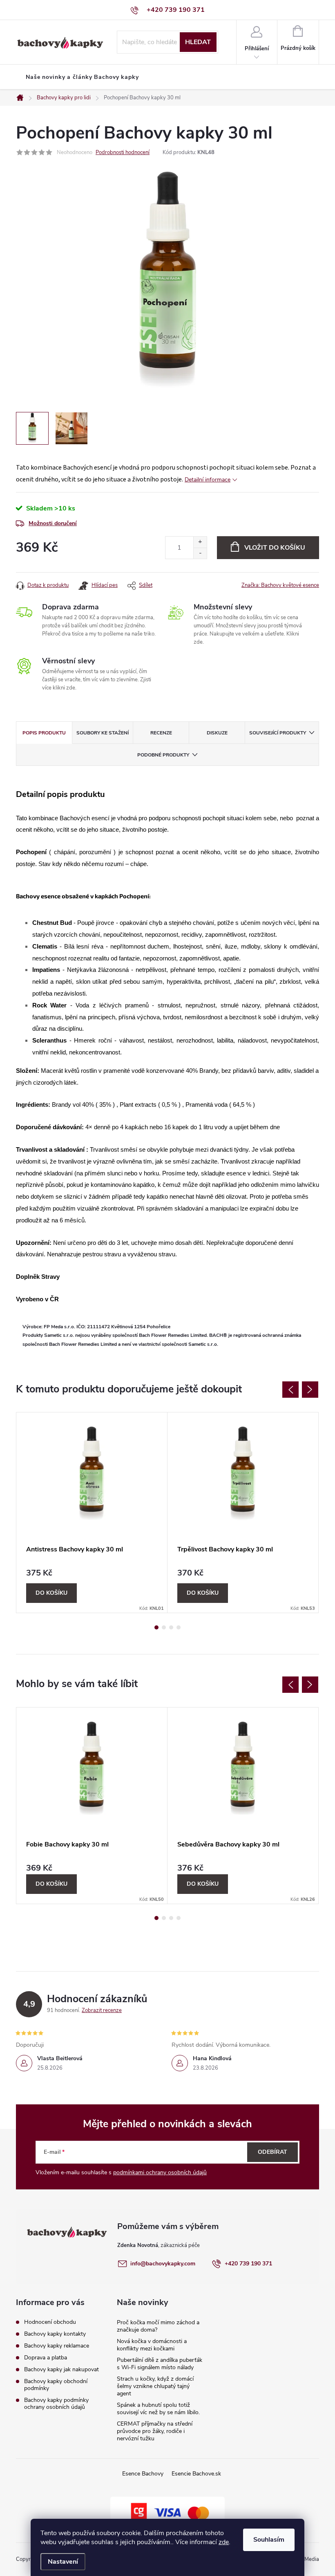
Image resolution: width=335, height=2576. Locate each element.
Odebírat (272, 2152)
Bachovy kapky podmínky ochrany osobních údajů (56, 2404)
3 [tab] (171, 1627)
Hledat (198, 42)
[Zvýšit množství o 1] (200, 542)
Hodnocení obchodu (50, 2322)
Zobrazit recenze (102, 2010)
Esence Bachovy (143, 2474)
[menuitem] (82, 77)
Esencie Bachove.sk (196, 2474)
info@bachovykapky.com (163, 2264)
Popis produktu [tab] (44, 733)
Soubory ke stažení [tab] (103, 733)
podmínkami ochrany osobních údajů (160, 2172)
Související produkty (278, 733)
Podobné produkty (163, 755)
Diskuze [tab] (217, 733)
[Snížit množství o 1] (200, 553)
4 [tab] (179, 1627)
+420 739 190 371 (248, 2264)
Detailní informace (208, 480)
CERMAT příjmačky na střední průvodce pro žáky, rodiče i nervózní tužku (155, 2431)
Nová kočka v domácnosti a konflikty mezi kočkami (152, 2345)
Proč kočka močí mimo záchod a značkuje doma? (158, 2326)
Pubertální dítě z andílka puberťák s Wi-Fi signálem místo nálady (160, 2364)
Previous (290, 1390)
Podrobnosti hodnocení (123, 152)
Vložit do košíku (275, 548)
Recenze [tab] (161, 733)
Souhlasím (269, 2540)
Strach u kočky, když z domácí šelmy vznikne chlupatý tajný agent (155, 2386)
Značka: (280, 585)
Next (310, 1390)
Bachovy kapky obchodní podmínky (56, 2385)
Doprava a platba (46, 2358)
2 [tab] (164, 1627)
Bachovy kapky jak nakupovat (61, 2369)
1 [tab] (156, 1627)
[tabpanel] (92, 1513)
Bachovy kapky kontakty (55, 2334)
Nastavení (63, 2562)
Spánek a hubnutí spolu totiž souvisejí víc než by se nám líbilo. (158, 2409)
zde (224, 2542)
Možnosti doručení (53, 523)
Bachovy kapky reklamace (57, 2346)
